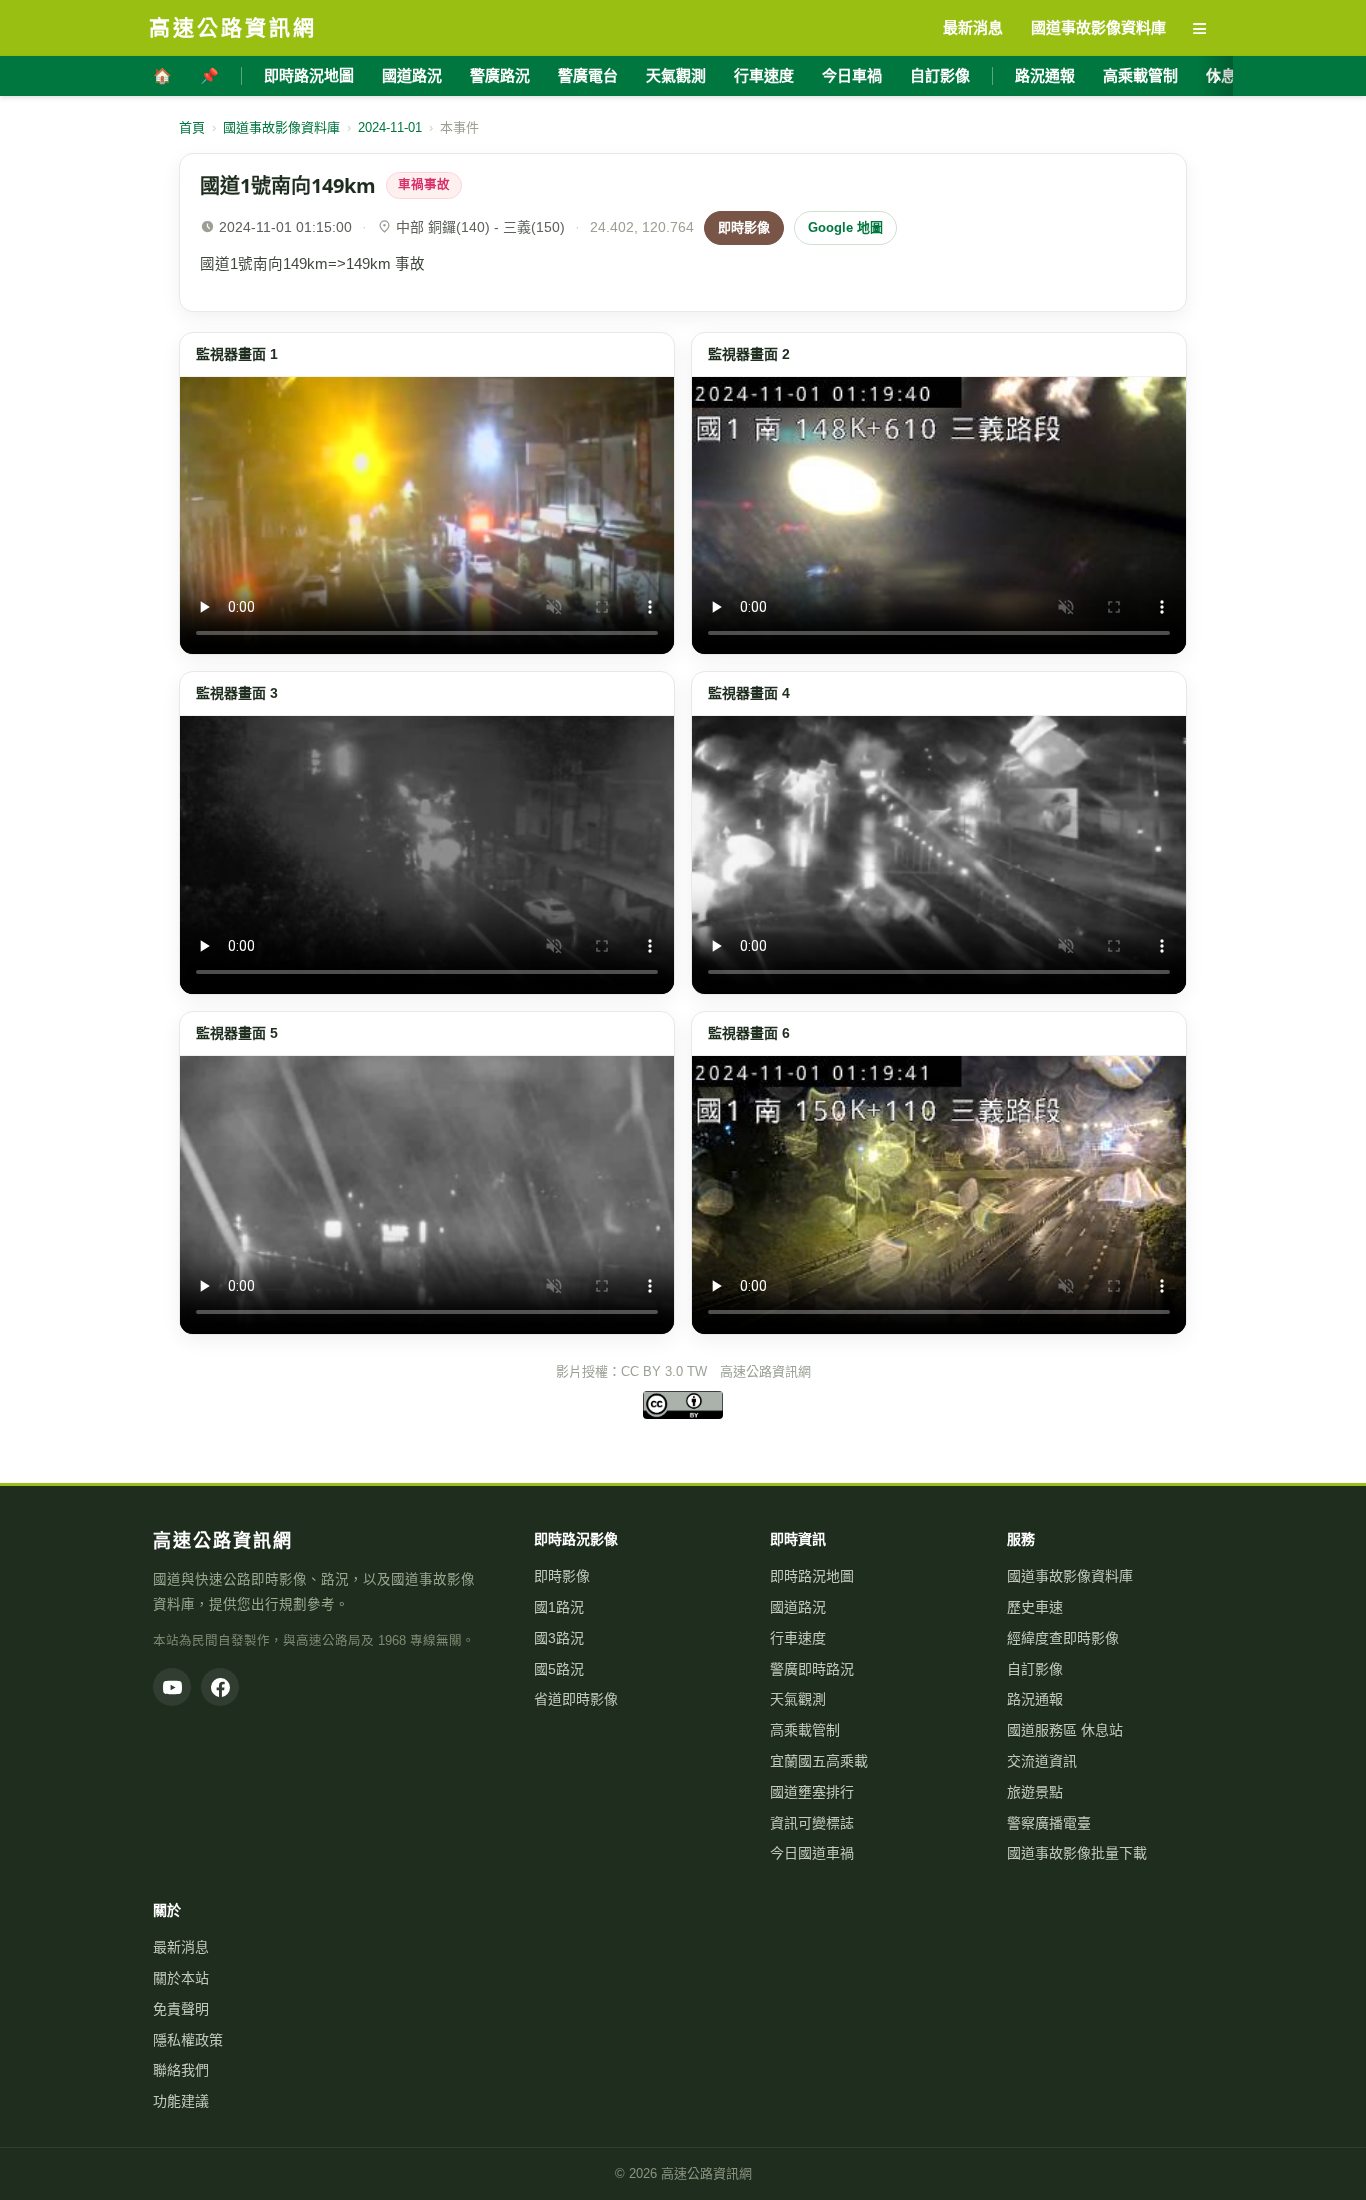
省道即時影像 (576, 1699)
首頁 (192, 127)
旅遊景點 (1035, 1792)
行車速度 (764, 75)
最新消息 (181, 1947)
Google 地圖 (845, 227)
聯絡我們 (181, 2070)
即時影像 (744, 227)
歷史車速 (1035, 1607)
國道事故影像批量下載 (1077, 1853)
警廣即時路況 (812, 1669)
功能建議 (181, 2101)
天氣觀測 (676, 75)
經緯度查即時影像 (1063, 1638)
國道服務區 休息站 (1065, 1730)
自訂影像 (940, 75)
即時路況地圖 (309, 75)
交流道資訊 (1042, 1761)
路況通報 (1045, 75)
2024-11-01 (390, 127)
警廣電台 (588, 75)
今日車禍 (852, 75)
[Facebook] (220, 1687)
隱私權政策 (188, 2040)
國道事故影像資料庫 (281, 127)
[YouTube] (172, 1687)
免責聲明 (181, 2009)
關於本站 (181, 1978)
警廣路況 (500, 75)
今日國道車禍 (812, 1853)
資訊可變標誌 (812, 1823)
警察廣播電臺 (1049, 1823)
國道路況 (412, 75)
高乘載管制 (1140, 75)
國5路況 (559, 1669)
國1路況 (559, 1607)
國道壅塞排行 (812, 1792)
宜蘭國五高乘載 (819, 1761)
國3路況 (559, 1638)
